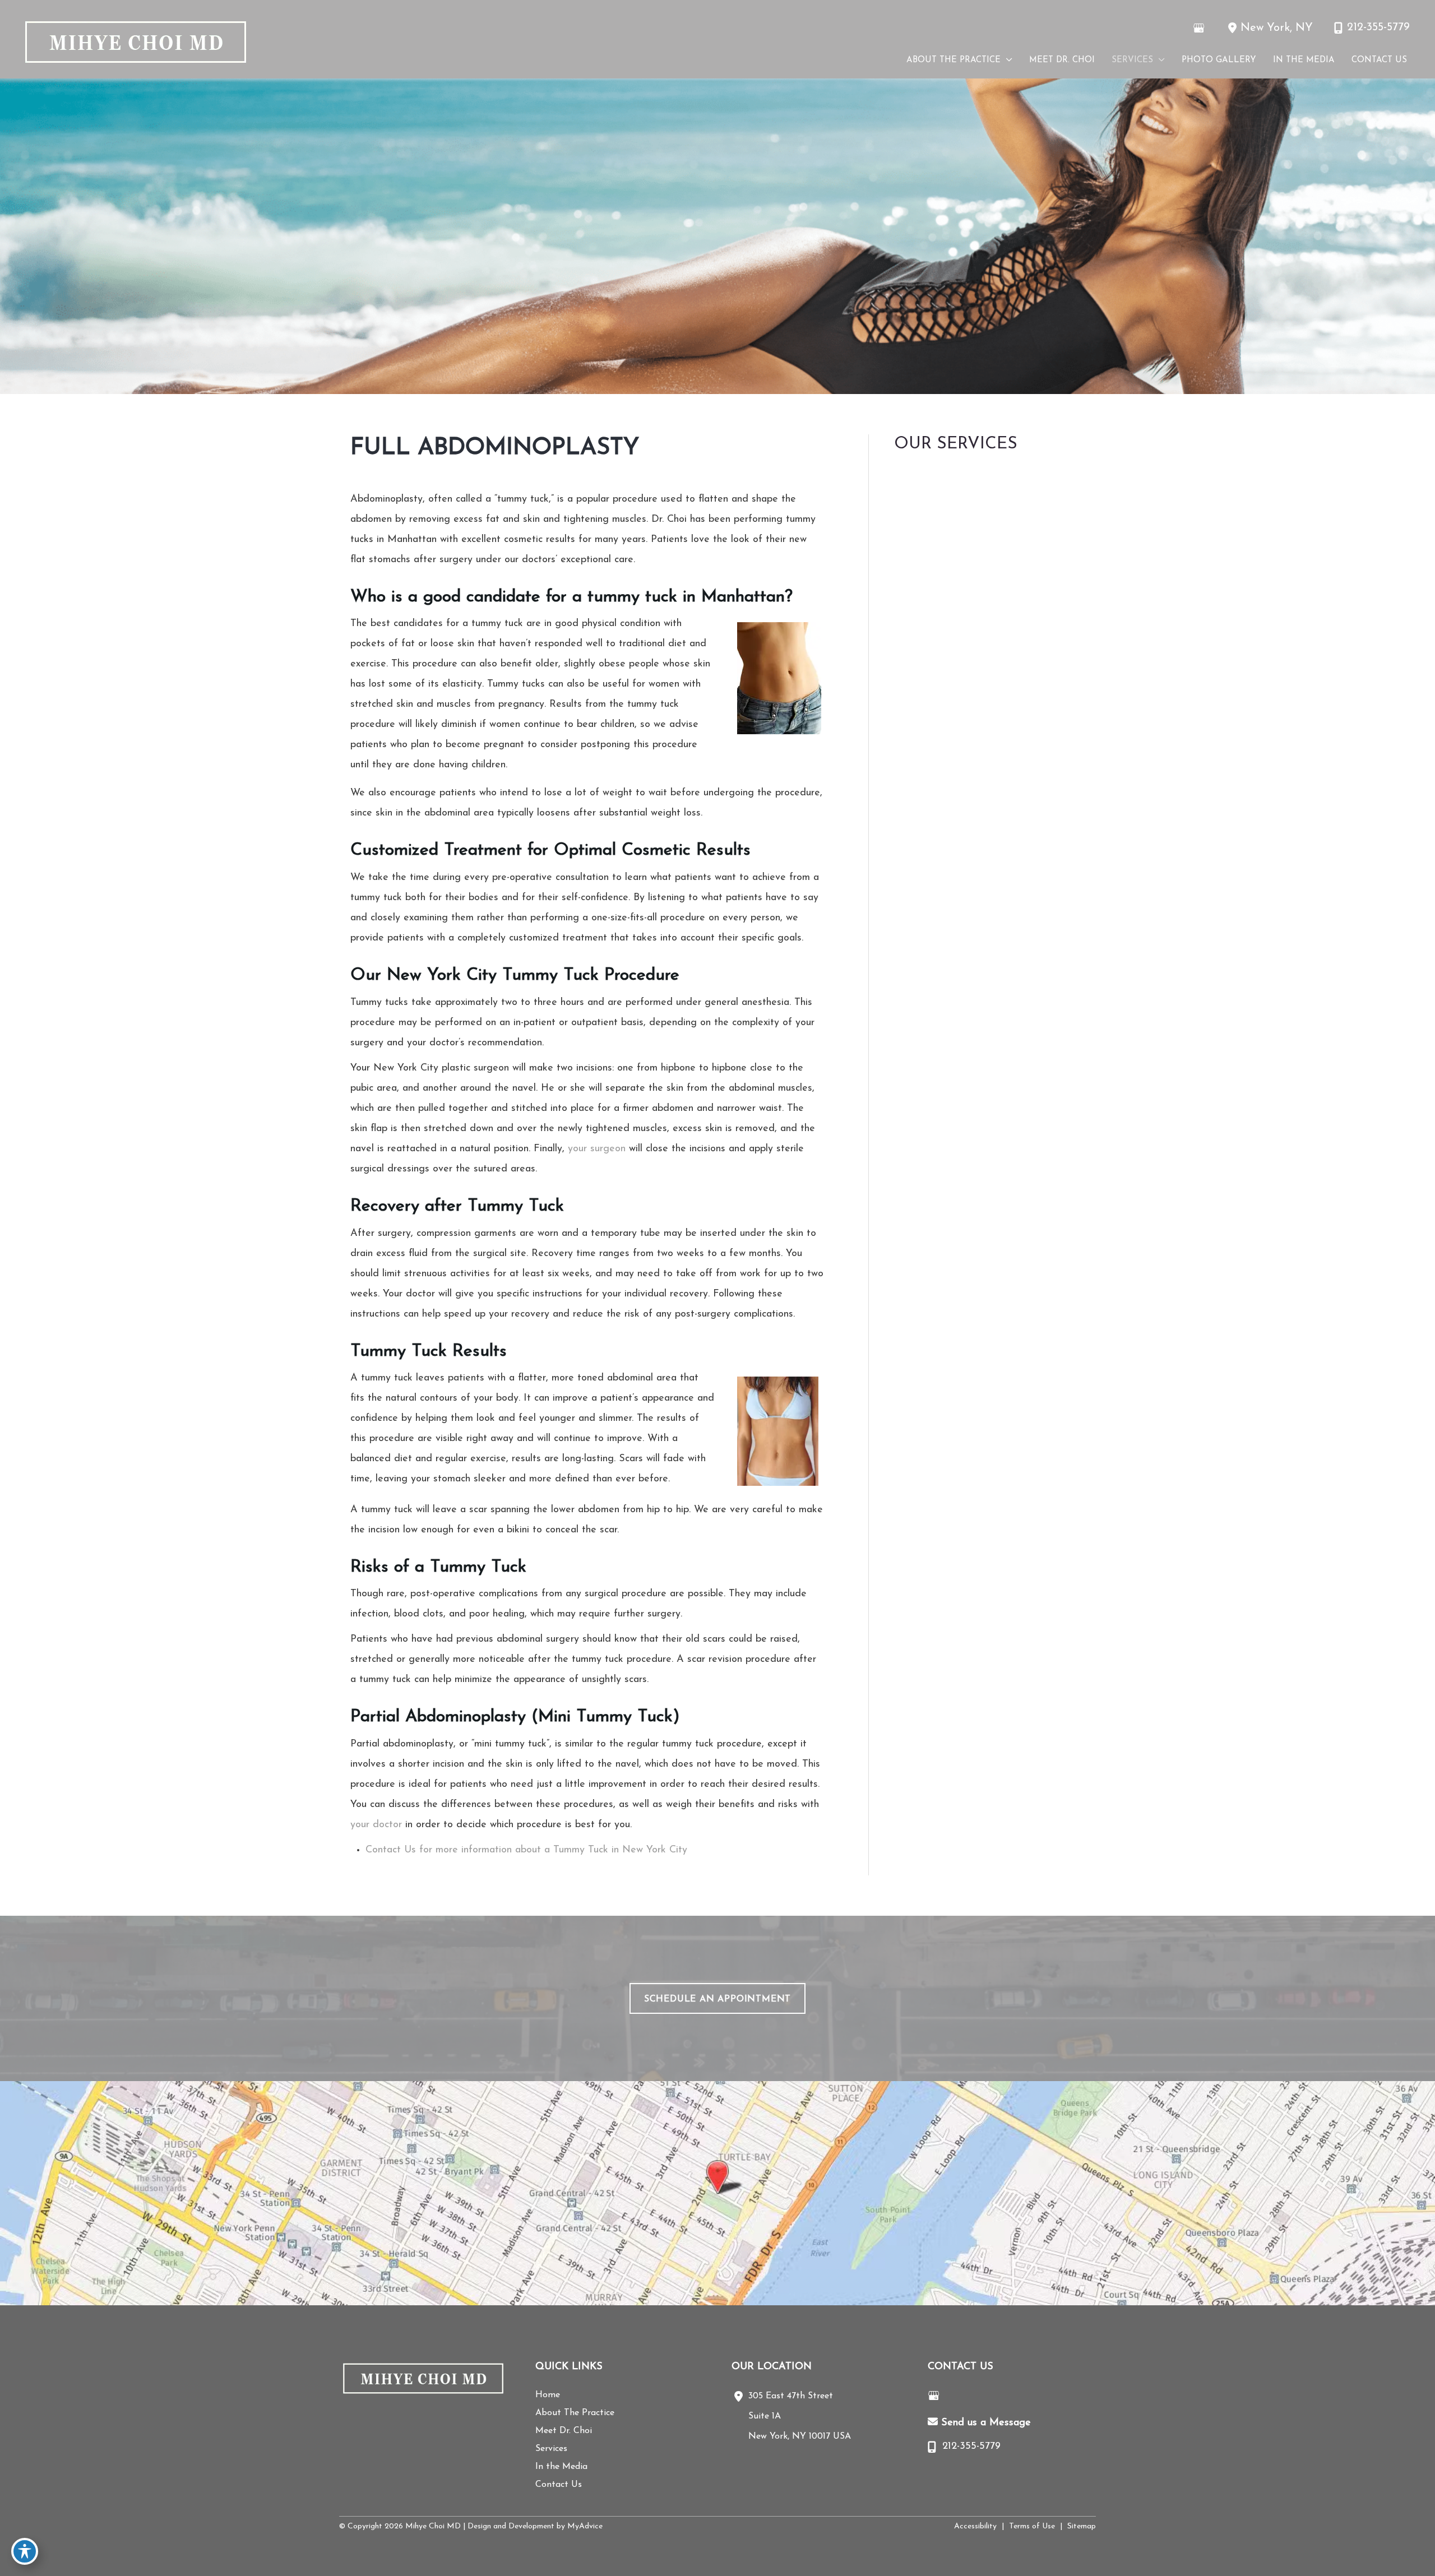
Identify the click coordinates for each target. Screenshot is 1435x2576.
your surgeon (597, 1149)
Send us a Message (986, 2423)
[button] (717, 1999)
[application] (1006, 61)
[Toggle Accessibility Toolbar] (25, 2551)
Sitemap (1082, 2526)
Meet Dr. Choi (564, 2431)
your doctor (376, 1825)
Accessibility (975, 2526)
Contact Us (559, 2485)
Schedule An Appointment (717, 1999)
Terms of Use (1032, 2526)
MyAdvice (584, 2526)
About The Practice (575, 2413)
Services (551, 2449)
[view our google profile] (1198, 28)
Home (548, 2395)
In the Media (561, 2467)
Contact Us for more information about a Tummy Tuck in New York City (526, 1850)
